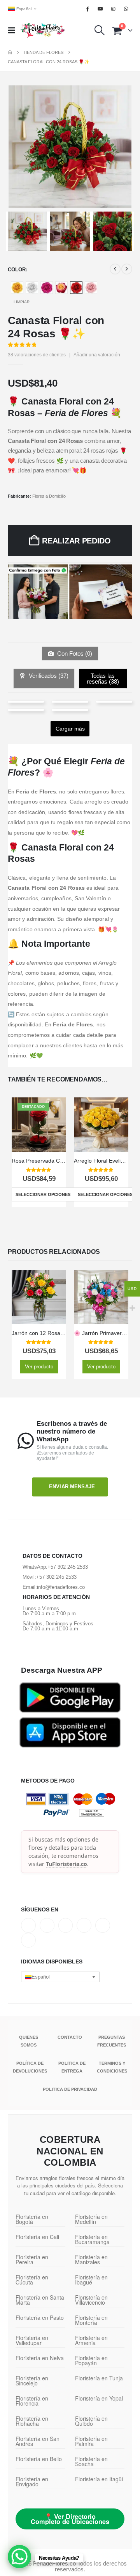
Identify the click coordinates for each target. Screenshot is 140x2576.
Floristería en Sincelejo (32, 2381)
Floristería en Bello (39, 2459)
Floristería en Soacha (91, 2461)
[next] (127, 269)
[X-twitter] (47, 1925)
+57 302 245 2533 (68, 1567)
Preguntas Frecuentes (112, 2041)
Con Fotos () (74, 654)
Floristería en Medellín (91, 2219)
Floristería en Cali (37, 2237)
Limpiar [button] (22, 302)
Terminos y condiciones (112, 2067)
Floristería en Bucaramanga (92, 2239)
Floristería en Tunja (99, 2378)
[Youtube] (100, 9)
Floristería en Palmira (91, 2441)
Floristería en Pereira (32, 2259)
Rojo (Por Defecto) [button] (76, 288)
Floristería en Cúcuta (32, 2280)
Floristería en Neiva (40, 2358)
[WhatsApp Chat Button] (19, 2557)
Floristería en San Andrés (38, 2441)
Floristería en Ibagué (91, 2280)
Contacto (70, 2037)
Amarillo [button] (17, 288)
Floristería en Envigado (32, 2481)
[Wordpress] (84, 1925)
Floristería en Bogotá (32, 2219)
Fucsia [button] (47, 288)
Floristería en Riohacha (32, 2421)
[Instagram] (114, 9)
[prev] (115, 269)
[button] (14, 30)
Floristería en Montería (91, 2320)
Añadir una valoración (97, 355)
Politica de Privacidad (70, 2089)
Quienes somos (29, 2041)
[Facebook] (87, 9)
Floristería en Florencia (32, 2401)
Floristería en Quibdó (91, 2421)
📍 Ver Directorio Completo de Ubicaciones (70, 2519)
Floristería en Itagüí (99, 2479)
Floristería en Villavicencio (91, 2300)
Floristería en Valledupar (32, 2340)
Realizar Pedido (76, 541)
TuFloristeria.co (66, 1864)
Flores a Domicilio (49, 496)
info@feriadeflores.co (61, 1587)
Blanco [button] (32, 288)
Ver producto (39, 1367)
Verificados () (48, 676)
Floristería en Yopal (99, 2398)
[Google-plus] (66, 1925)
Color (17, 270)
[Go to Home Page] (10, 52)
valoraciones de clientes (37, 355)
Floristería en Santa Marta (40, 2300)
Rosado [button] (91, 288)
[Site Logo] (43, 30)
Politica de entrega (72, 2067)
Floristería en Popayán (91, 2360)
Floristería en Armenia (91, 2340)
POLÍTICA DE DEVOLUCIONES (30, 2067)
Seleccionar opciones (43, 1194)
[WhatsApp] (126, 9)
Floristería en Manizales (91, 2259)
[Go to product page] (101, 1125)
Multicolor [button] (61, 288)
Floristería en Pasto (40, 2317)
